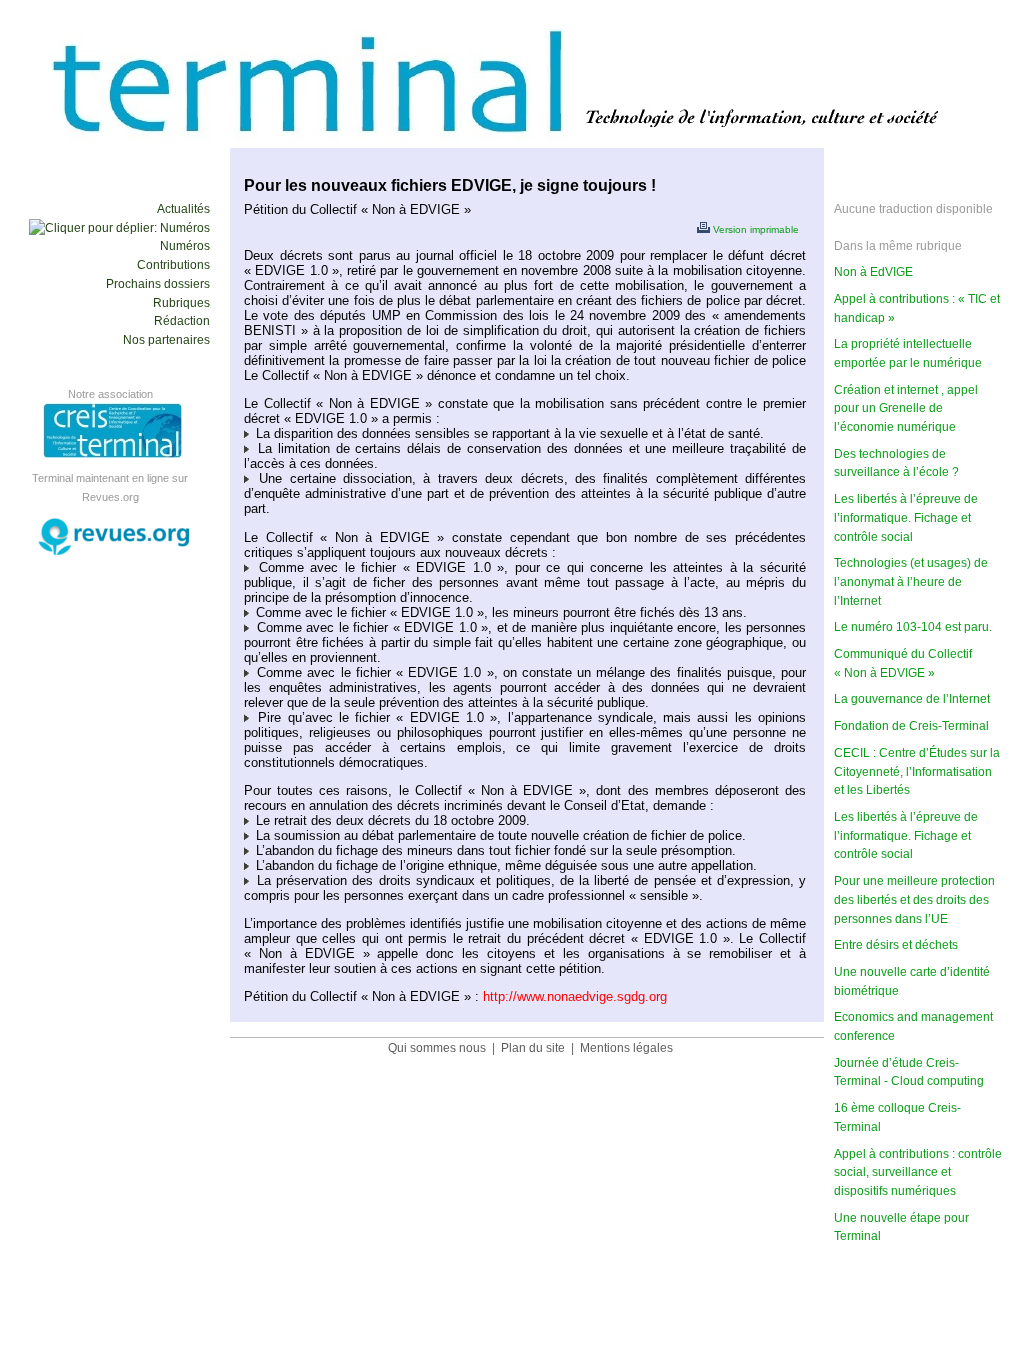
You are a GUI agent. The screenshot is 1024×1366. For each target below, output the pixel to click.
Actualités (183, 209)
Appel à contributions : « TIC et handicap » (917, 308)
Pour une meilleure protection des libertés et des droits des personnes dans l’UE (914, 899)
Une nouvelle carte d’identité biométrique (912, 981)
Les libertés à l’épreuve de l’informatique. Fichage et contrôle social (906, 835)
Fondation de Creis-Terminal (911, 726)
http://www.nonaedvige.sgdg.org (575, 996)
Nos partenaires (166, 340)
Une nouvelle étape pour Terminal (901, 1227)
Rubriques (181, 303)
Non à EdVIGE (873, 272)
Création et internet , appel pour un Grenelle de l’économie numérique (906, 408)
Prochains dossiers (158, 284)
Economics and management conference (913, 1026)
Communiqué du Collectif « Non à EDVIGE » (903, 663)
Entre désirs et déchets (896, 945)
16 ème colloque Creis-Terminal (897, 1117)
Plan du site (533, 1048)
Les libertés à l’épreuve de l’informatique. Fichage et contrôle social (906, 517)
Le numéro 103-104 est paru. (913, 627)
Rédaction (182, 321)
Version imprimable (754, 229)
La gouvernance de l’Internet (912, 699)
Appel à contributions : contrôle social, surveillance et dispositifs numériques (918, 1172)
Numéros (185, 246)
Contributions (173, 265)
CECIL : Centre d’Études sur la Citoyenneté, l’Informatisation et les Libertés (917, 771)
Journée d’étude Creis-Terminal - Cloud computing (909, 1072)
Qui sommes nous (437, 1048)
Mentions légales (626, 1048)
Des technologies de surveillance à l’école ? (896, 463)
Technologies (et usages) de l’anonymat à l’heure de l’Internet (911, 581)
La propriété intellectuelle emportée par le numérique (908, 353)
